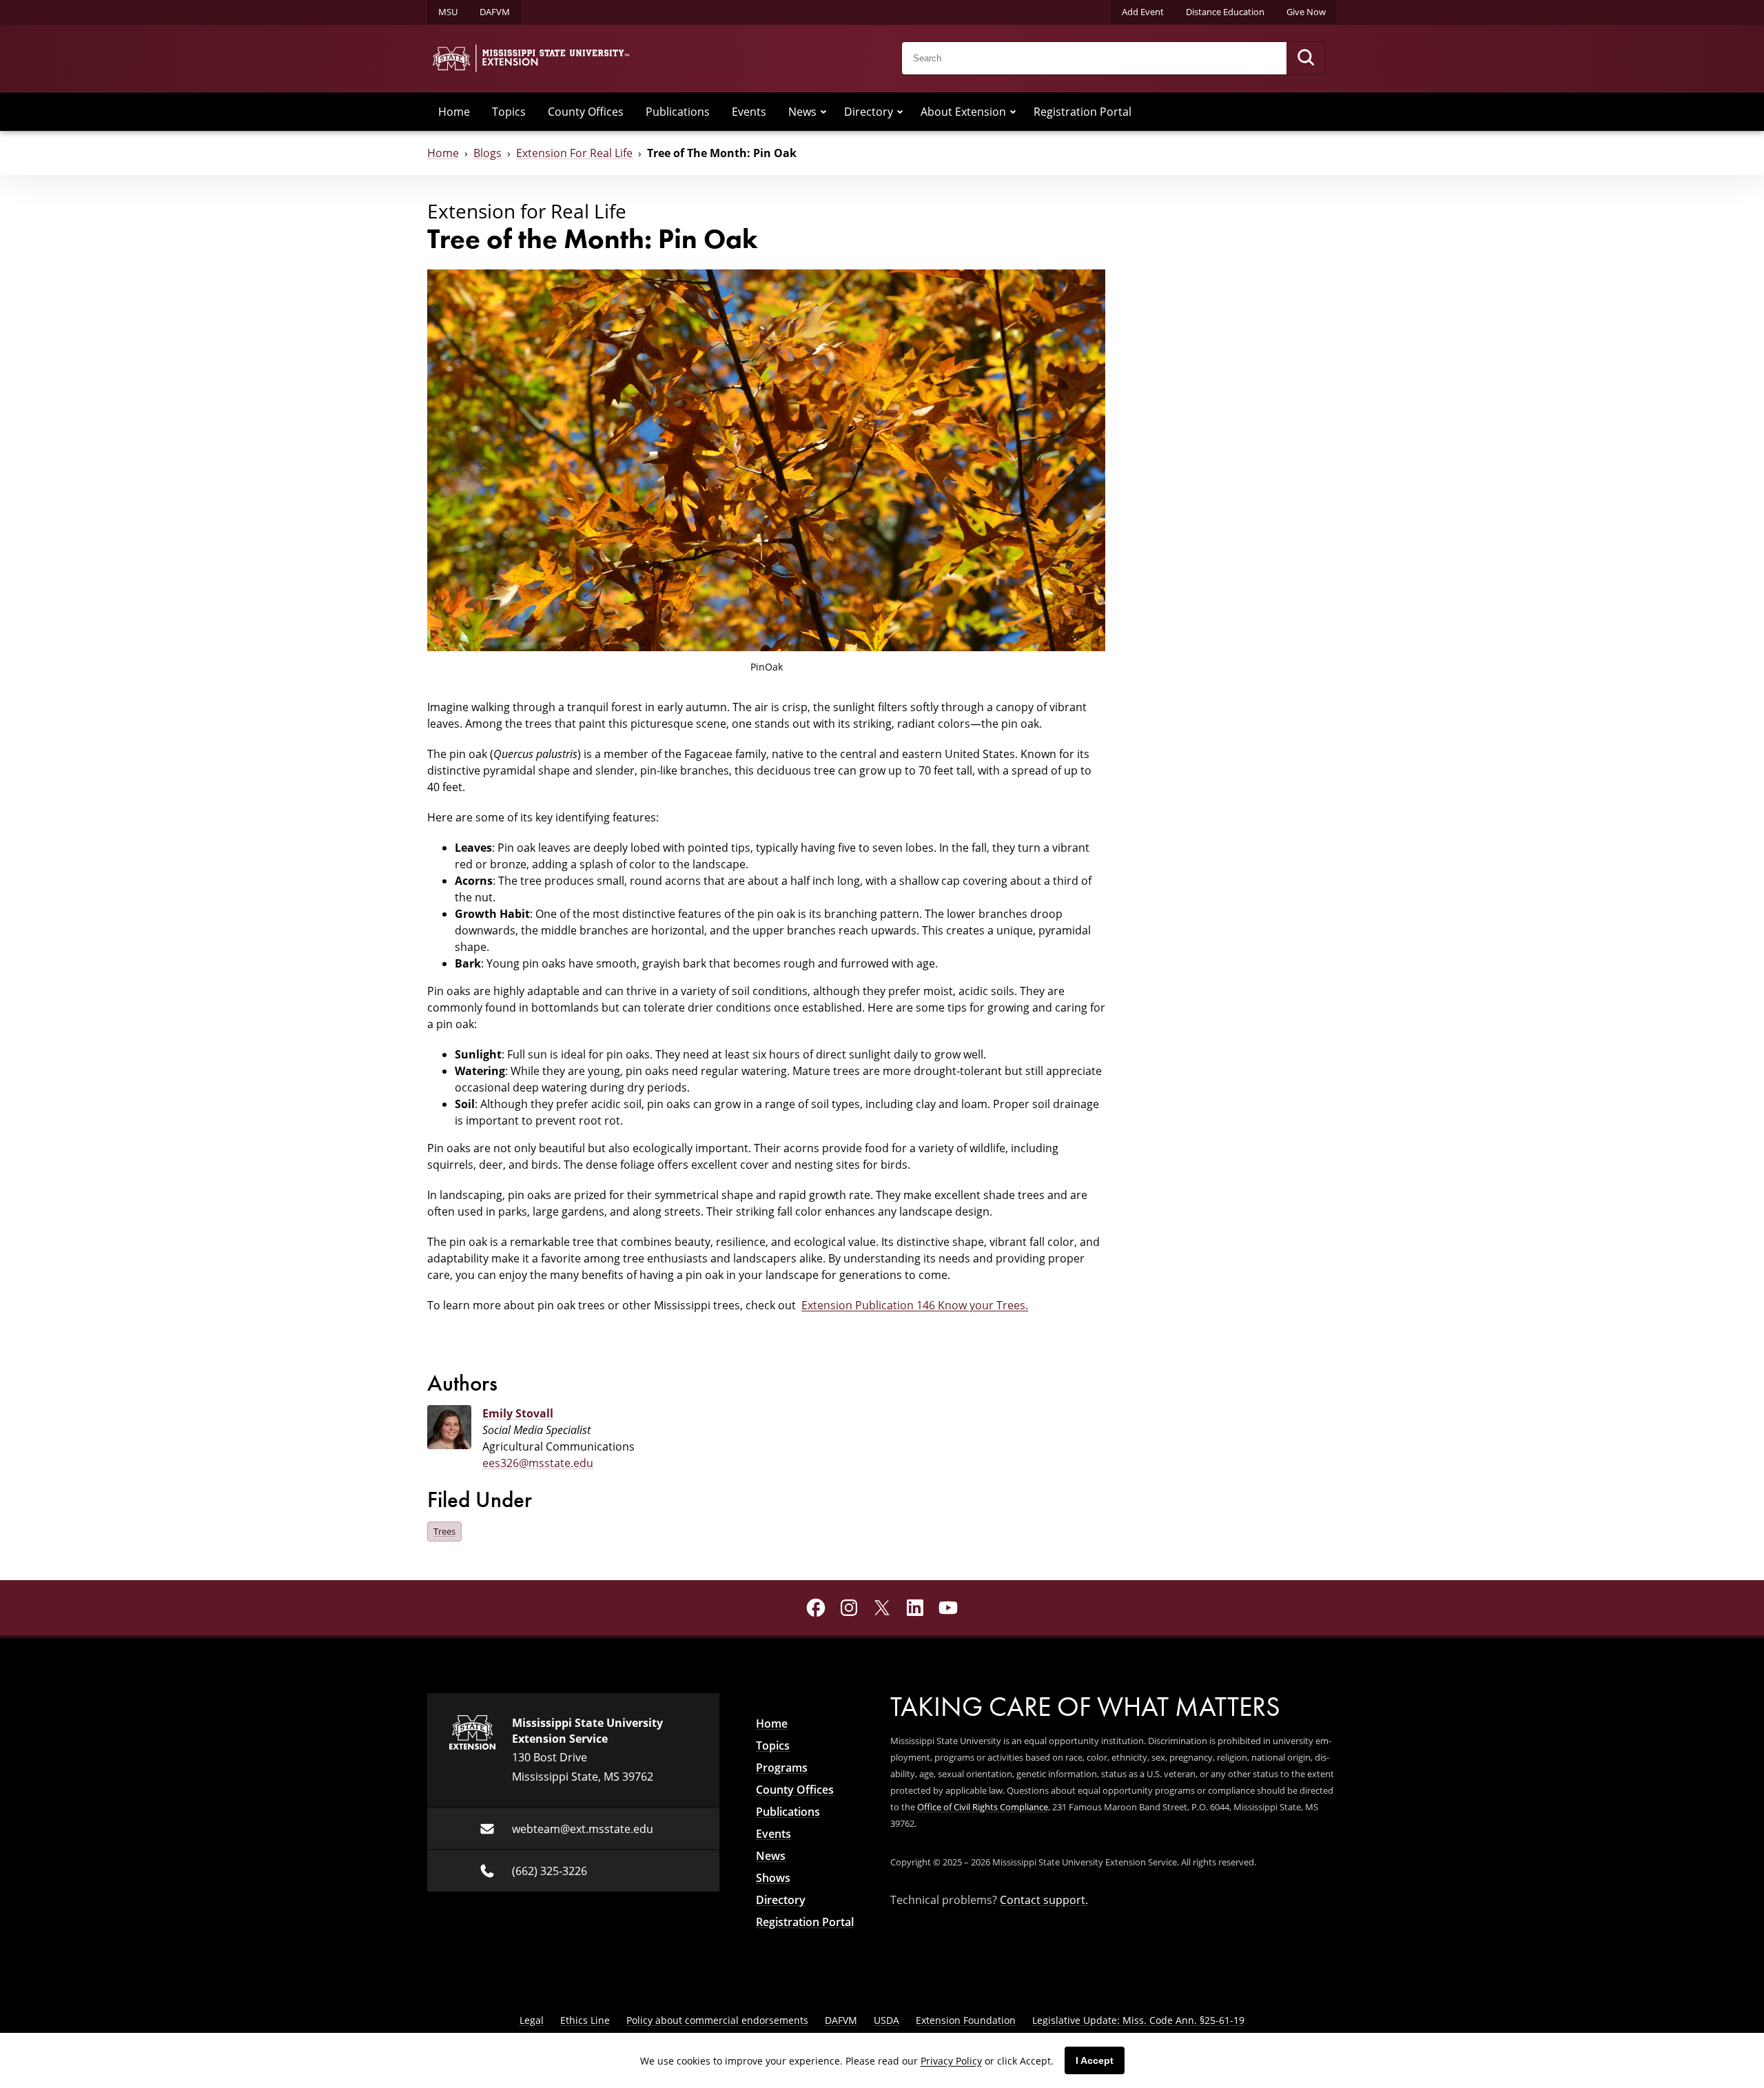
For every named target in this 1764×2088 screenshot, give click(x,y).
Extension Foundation (966, 2020)
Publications (678, 112)
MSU (448, 12)
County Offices (586, 112)
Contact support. (1044, 1900)
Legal (532, 2020)
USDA (886, 2020)
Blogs (488, 153)
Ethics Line (585, 2020)
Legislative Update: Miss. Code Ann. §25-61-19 (1138, 2020)
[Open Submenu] (823, 112)
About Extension (963, 112)
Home (454, 112)
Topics (509, 112)
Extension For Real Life (574, 153)
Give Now (1306, 12)
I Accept (1095, 2060)
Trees (444, 1531)
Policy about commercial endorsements (717, 2020)
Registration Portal (1083, 112)
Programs (782, 1768)
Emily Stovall (518, 1413)
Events (749, 112)
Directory (869, 112)
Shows (773, 1878)
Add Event (1143, 12)
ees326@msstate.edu (538, 1463)
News (802, 112)
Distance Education (1225, 12)
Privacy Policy (951, 2061)
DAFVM (495, 12)
